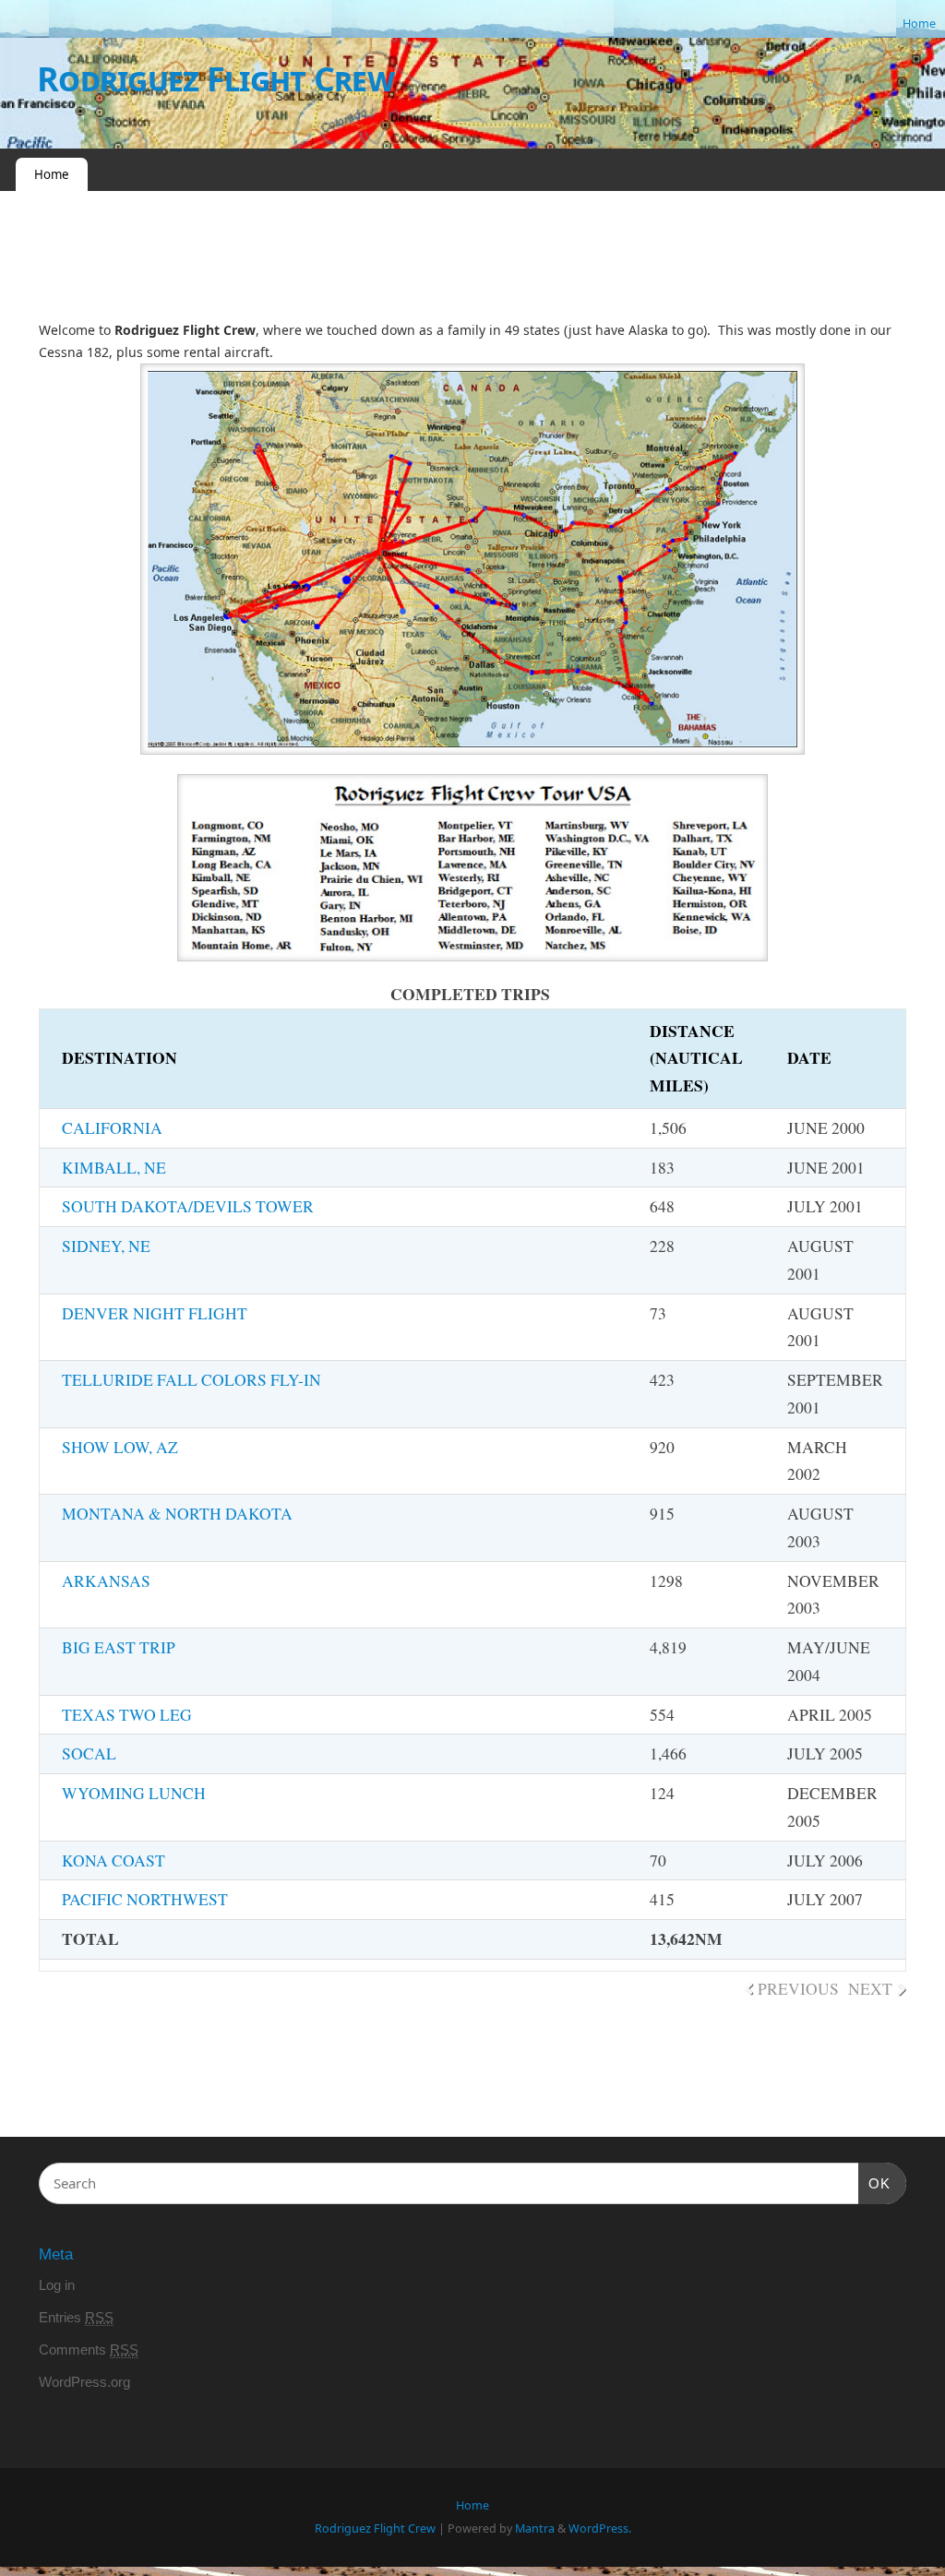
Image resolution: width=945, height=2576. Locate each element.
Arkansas (106, 1581)
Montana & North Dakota (177, 1514)
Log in (57, 2285)
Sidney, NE (106, 1246)
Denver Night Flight (155, 1313)
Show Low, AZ (120, 1447)
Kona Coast (114, 1860)
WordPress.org (84, 2382)
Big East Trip (119, 1647)
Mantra (535, 2528)
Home (919, 24)
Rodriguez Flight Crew (215, 79)
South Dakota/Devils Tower (188, 1206)
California (112, 1128)
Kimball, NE (114, 1168)
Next (870, 1989)
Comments (89, 2349)
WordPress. (600, 2528)
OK (875, 2183)
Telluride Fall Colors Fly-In (191, 1380)
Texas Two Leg (127, 1715)
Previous (798, 1989)
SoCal (89, 1753)
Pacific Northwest (145, 1899)
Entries (76, 2317)
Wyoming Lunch (134, 1793)
